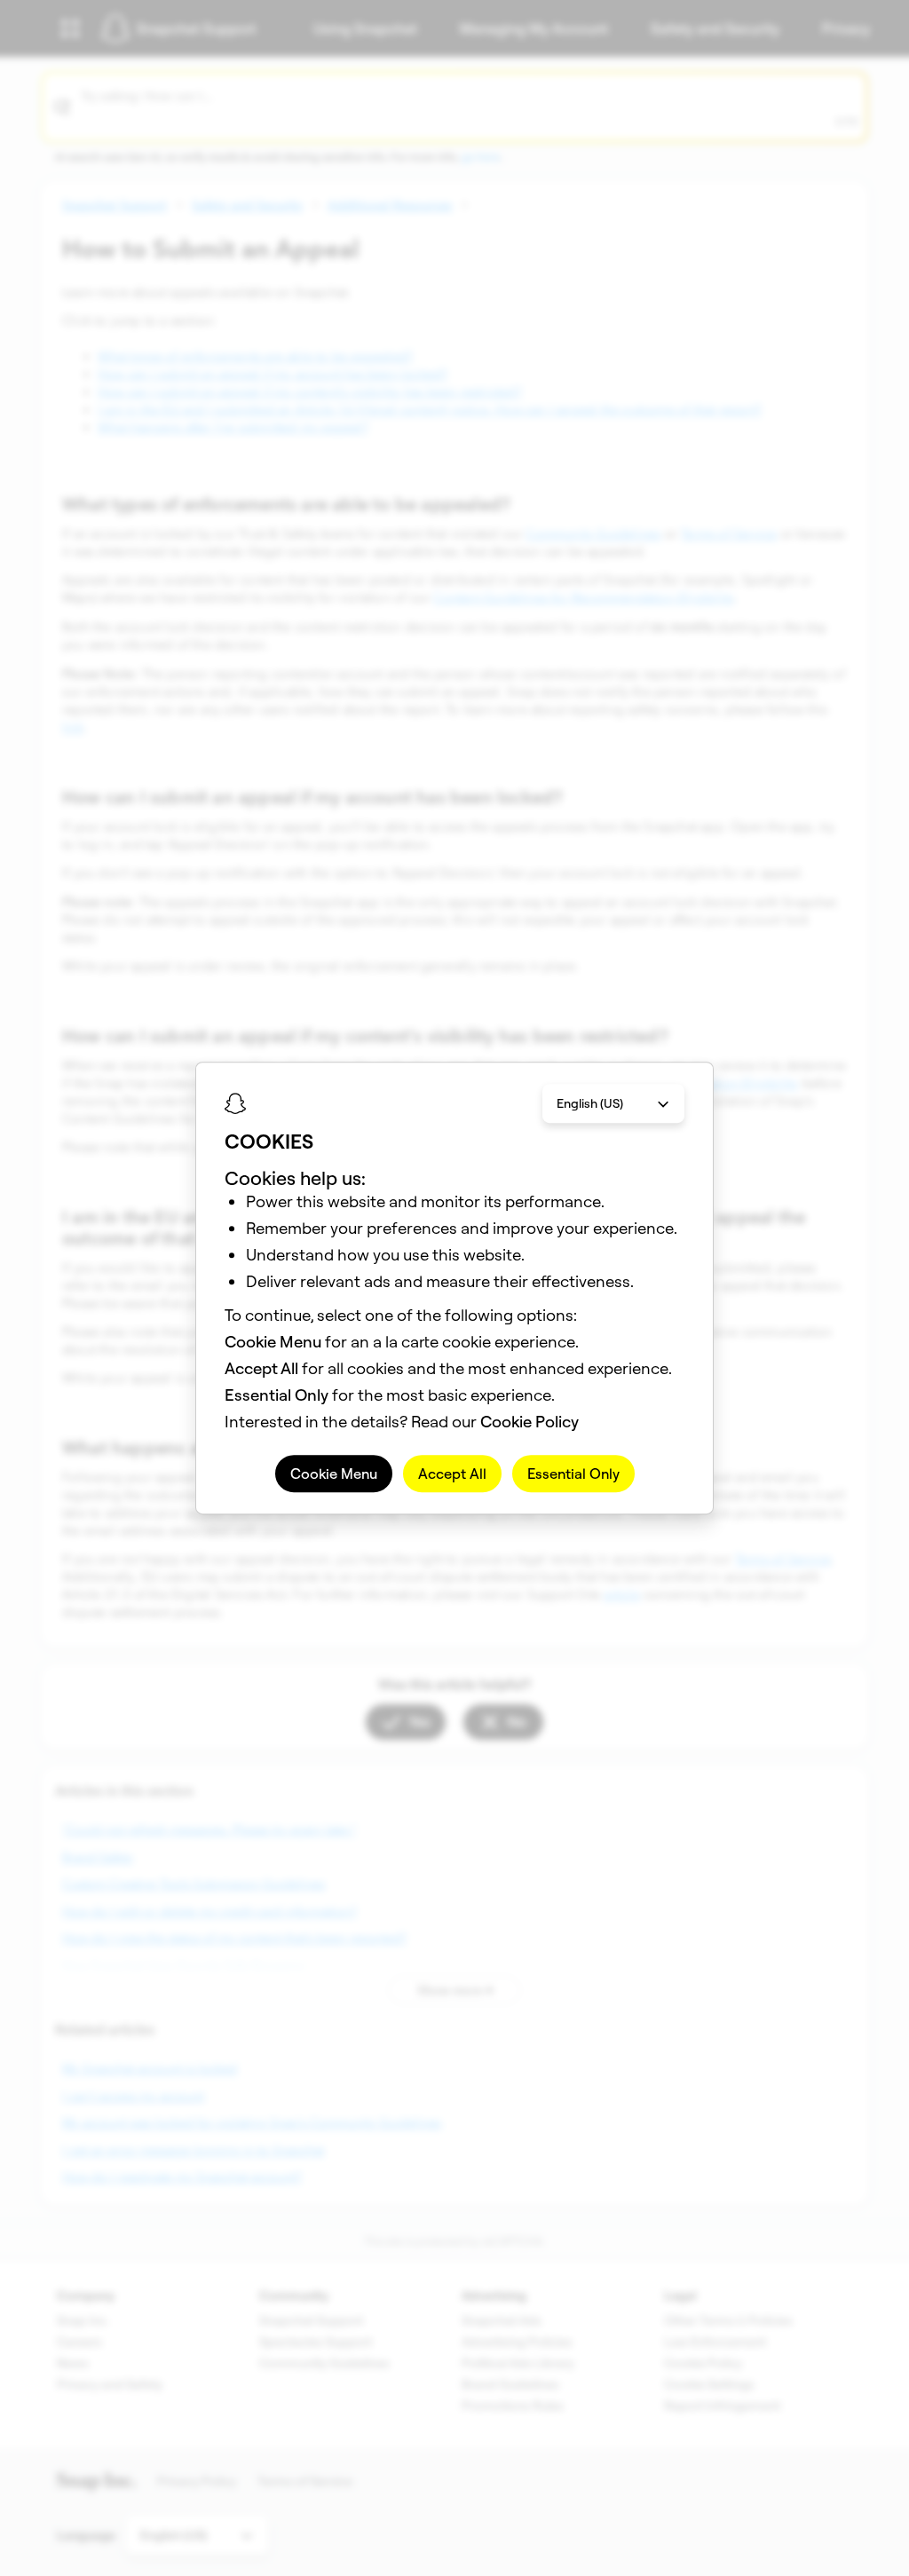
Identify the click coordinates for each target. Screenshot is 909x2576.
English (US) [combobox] (590, 1103)
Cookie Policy (530, 1422)
